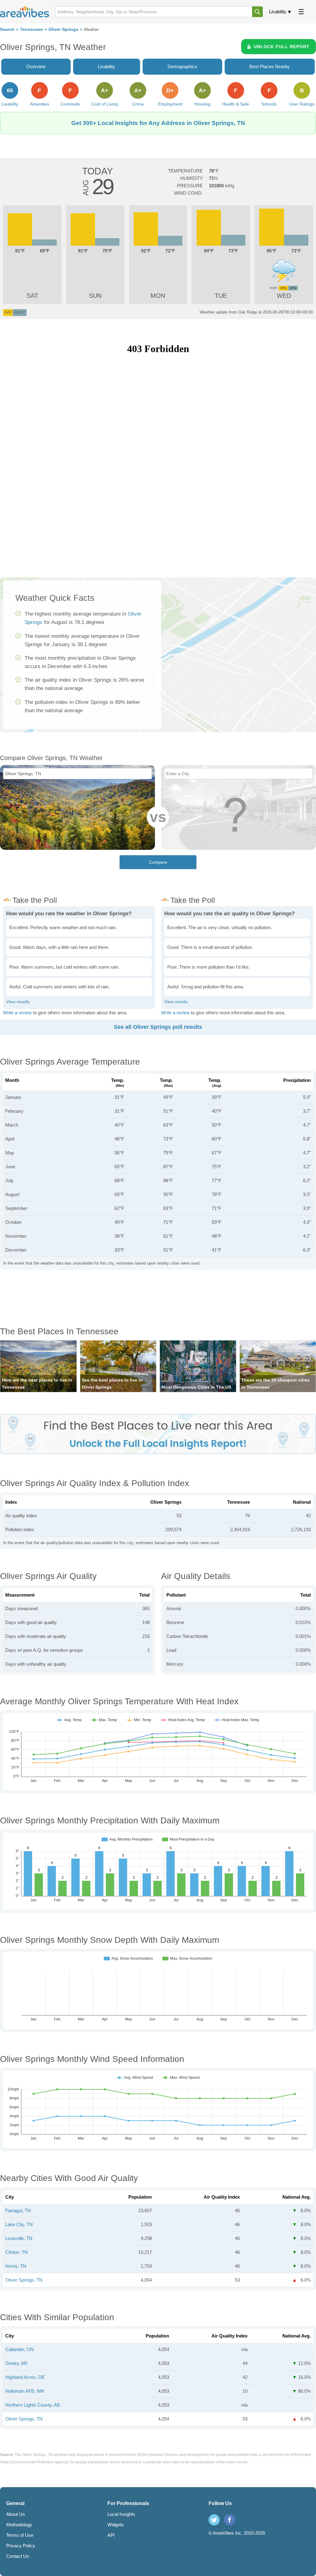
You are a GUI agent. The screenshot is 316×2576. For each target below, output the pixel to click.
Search (7, 29)
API (111, 2535)
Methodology (19, 2525)
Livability (278, 12)
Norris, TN (16, 2266)
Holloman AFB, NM (25, 2391)
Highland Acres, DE (25, 2377)
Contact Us (18, 2556)
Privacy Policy (21, 2546)
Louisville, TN (19, 2238)
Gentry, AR (16, 2363)
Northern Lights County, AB (33, 2405)
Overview (36, 66)
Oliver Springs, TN (24, 2280)
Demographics (182, 66)
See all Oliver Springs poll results (158, 1027)
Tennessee (31, 29)
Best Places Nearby (270, 66)
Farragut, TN (18, 2210)
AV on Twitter (214, 2520)
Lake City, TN (19, 2224)
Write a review (17, 1013)
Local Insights (121, 2514)
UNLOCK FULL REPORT (282, 47)
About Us (16, 2514)
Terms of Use (20, 2535)
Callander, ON (19, 2349)
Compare (158, 862)
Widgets (116, 2525)
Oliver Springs (63, 29)
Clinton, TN (17, 2252)
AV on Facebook (230, 2520)
